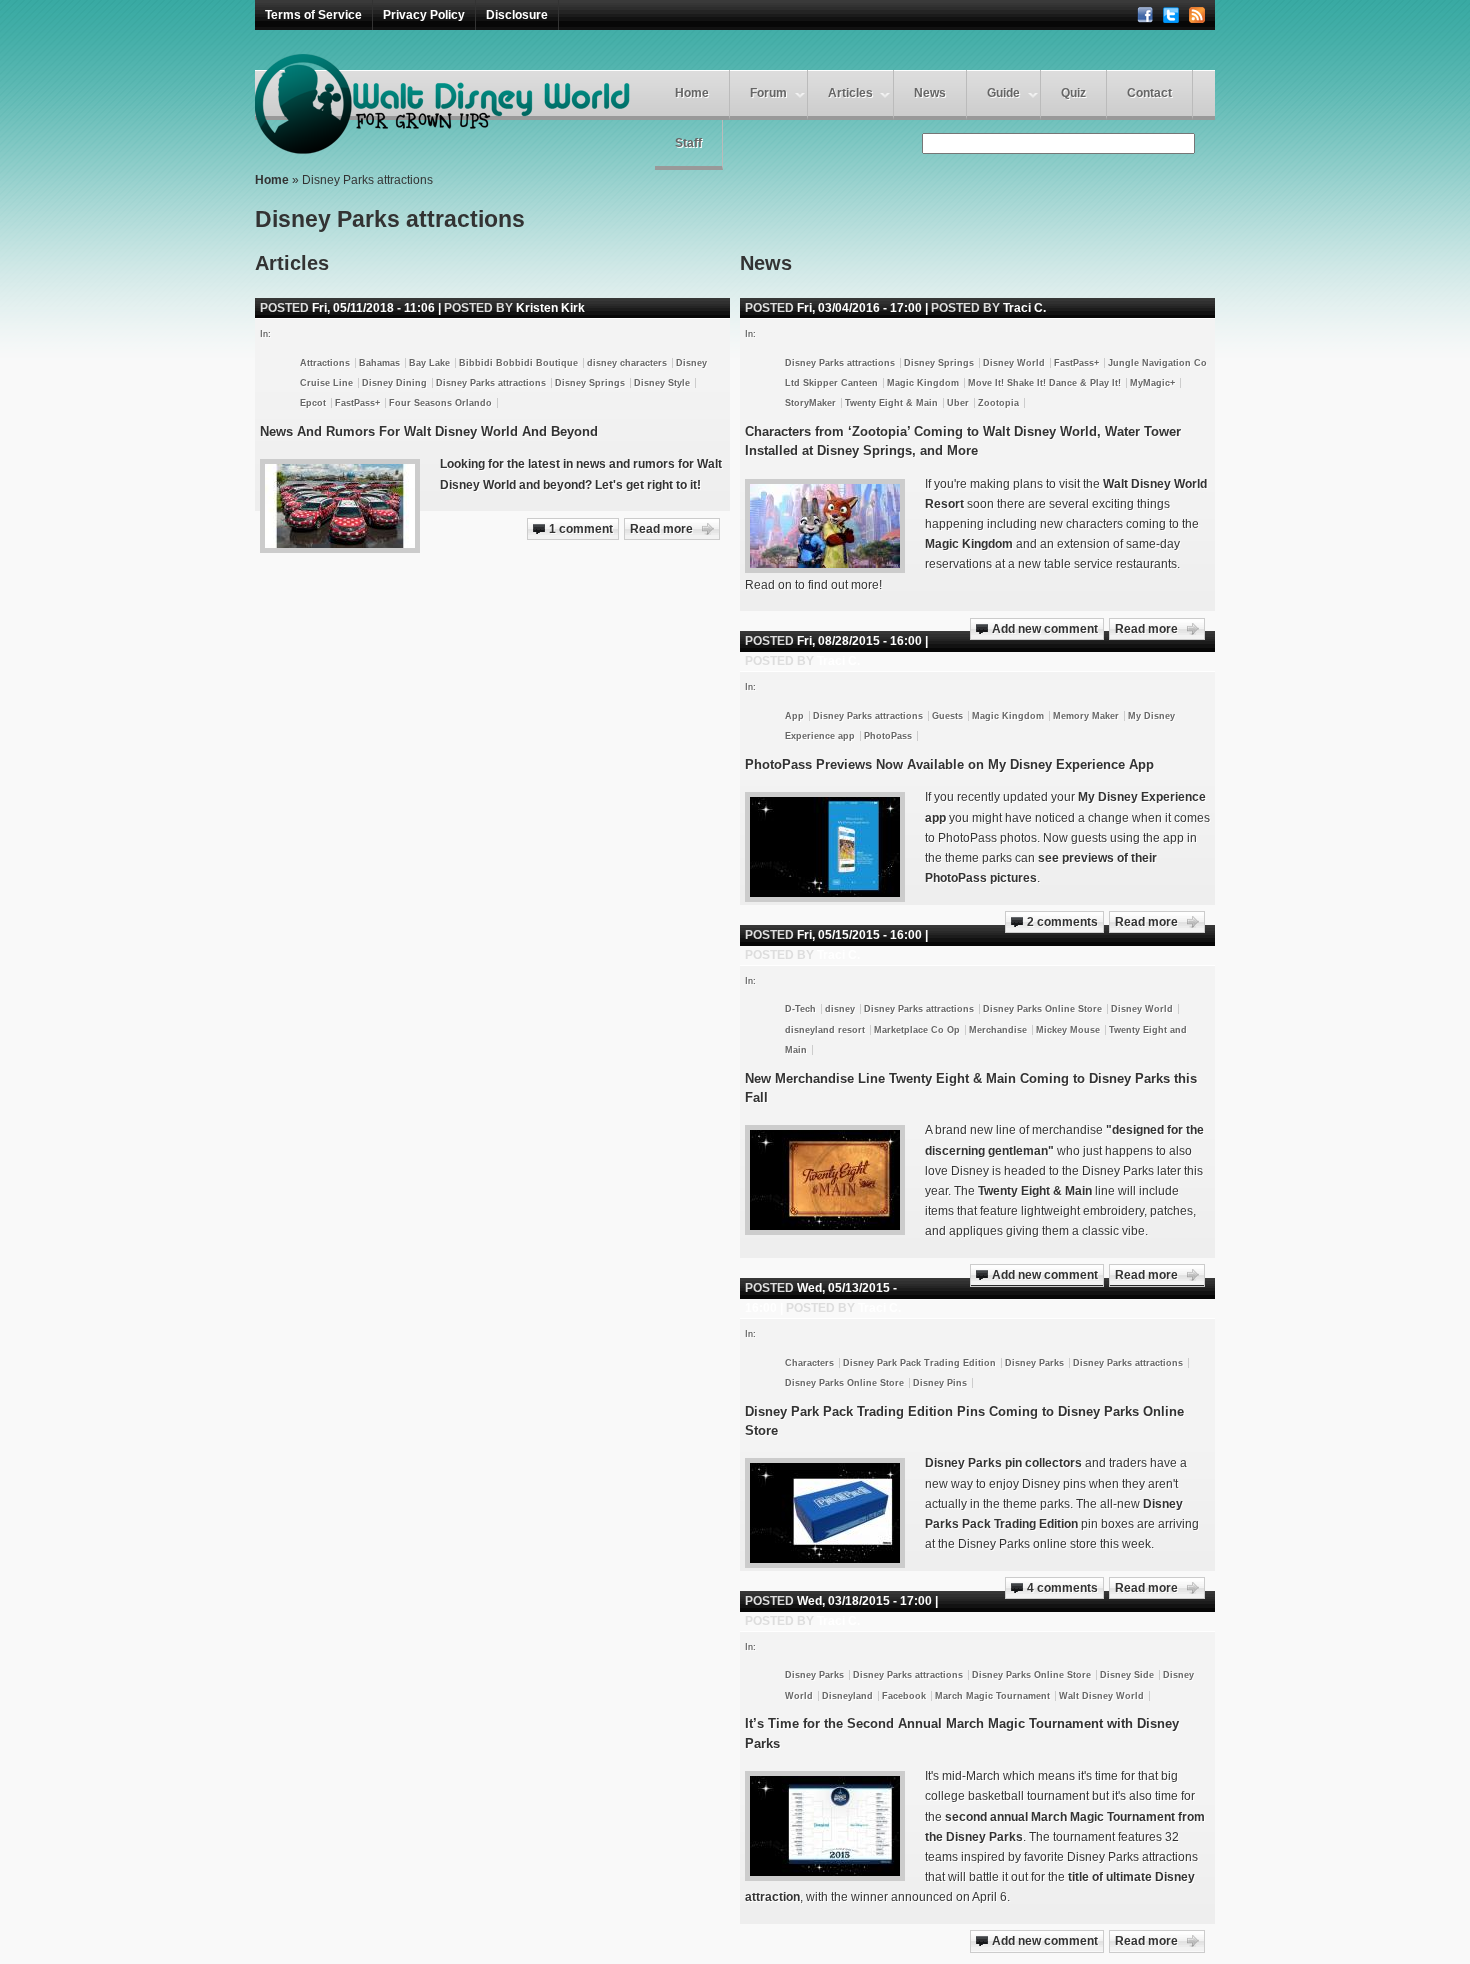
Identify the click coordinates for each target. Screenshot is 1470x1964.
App (794, 716)
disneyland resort (825, 1030)
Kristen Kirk (550, 308)
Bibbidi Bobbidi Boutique (518, 363)
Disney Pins (940, 1383)
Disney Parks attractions (840, 363)
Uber (958, 403)
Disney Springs (939, 363)
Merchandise (998, 1030)
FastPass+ (1076, 363)
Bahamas (379, 363)
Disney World (1014, 363)
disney (840, 1009)
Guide (1003, 93)
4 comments (1062, 1588)
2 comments (1062, 922)
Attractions (325, 363)
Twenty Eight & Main (891, 403)
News (930, 93)
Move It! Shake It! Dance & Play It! (1044, 383)
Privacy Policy (424, 15)
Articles (850, 93)
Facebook (904, 1696)
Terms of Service (313, 15)
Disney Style (662, 383)
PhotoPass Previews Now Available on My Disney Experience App (949, 764)
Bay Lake (429, 363)
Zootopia (998, 403)
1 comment (581, 529)
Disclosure (517, 15)
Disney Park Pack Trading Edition (919, 1363)
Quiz (1073, 93)
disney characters (627, 363)
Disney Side (1127, 1675)
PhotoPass (888, 736)
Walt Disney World (1101, 1696)
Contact (1149, 93)
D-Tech (800, 1009)
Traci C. (1024, 308)
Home (692, 93)
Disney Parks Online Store (1042, 1009)
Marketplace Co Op (917, 1030)
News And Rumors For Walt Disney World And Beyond (429, 431)
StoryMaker (810, 403)
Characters (809, 1363)
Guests (947, 716)
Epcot (313, 403)
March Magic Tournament (992, 1696)
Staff (688, 143)
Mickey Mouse (1068, 1030)
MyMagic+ (1152, 383)
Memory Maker (1086, 716)
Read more (1146, 629)
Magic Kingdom (923, 383)
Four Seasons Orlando (440, 403)
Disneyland (847, 1696)
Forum (768, 93)
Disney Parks (1034, 1363)
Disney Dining (394, 383)
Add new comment (1045, 629)
